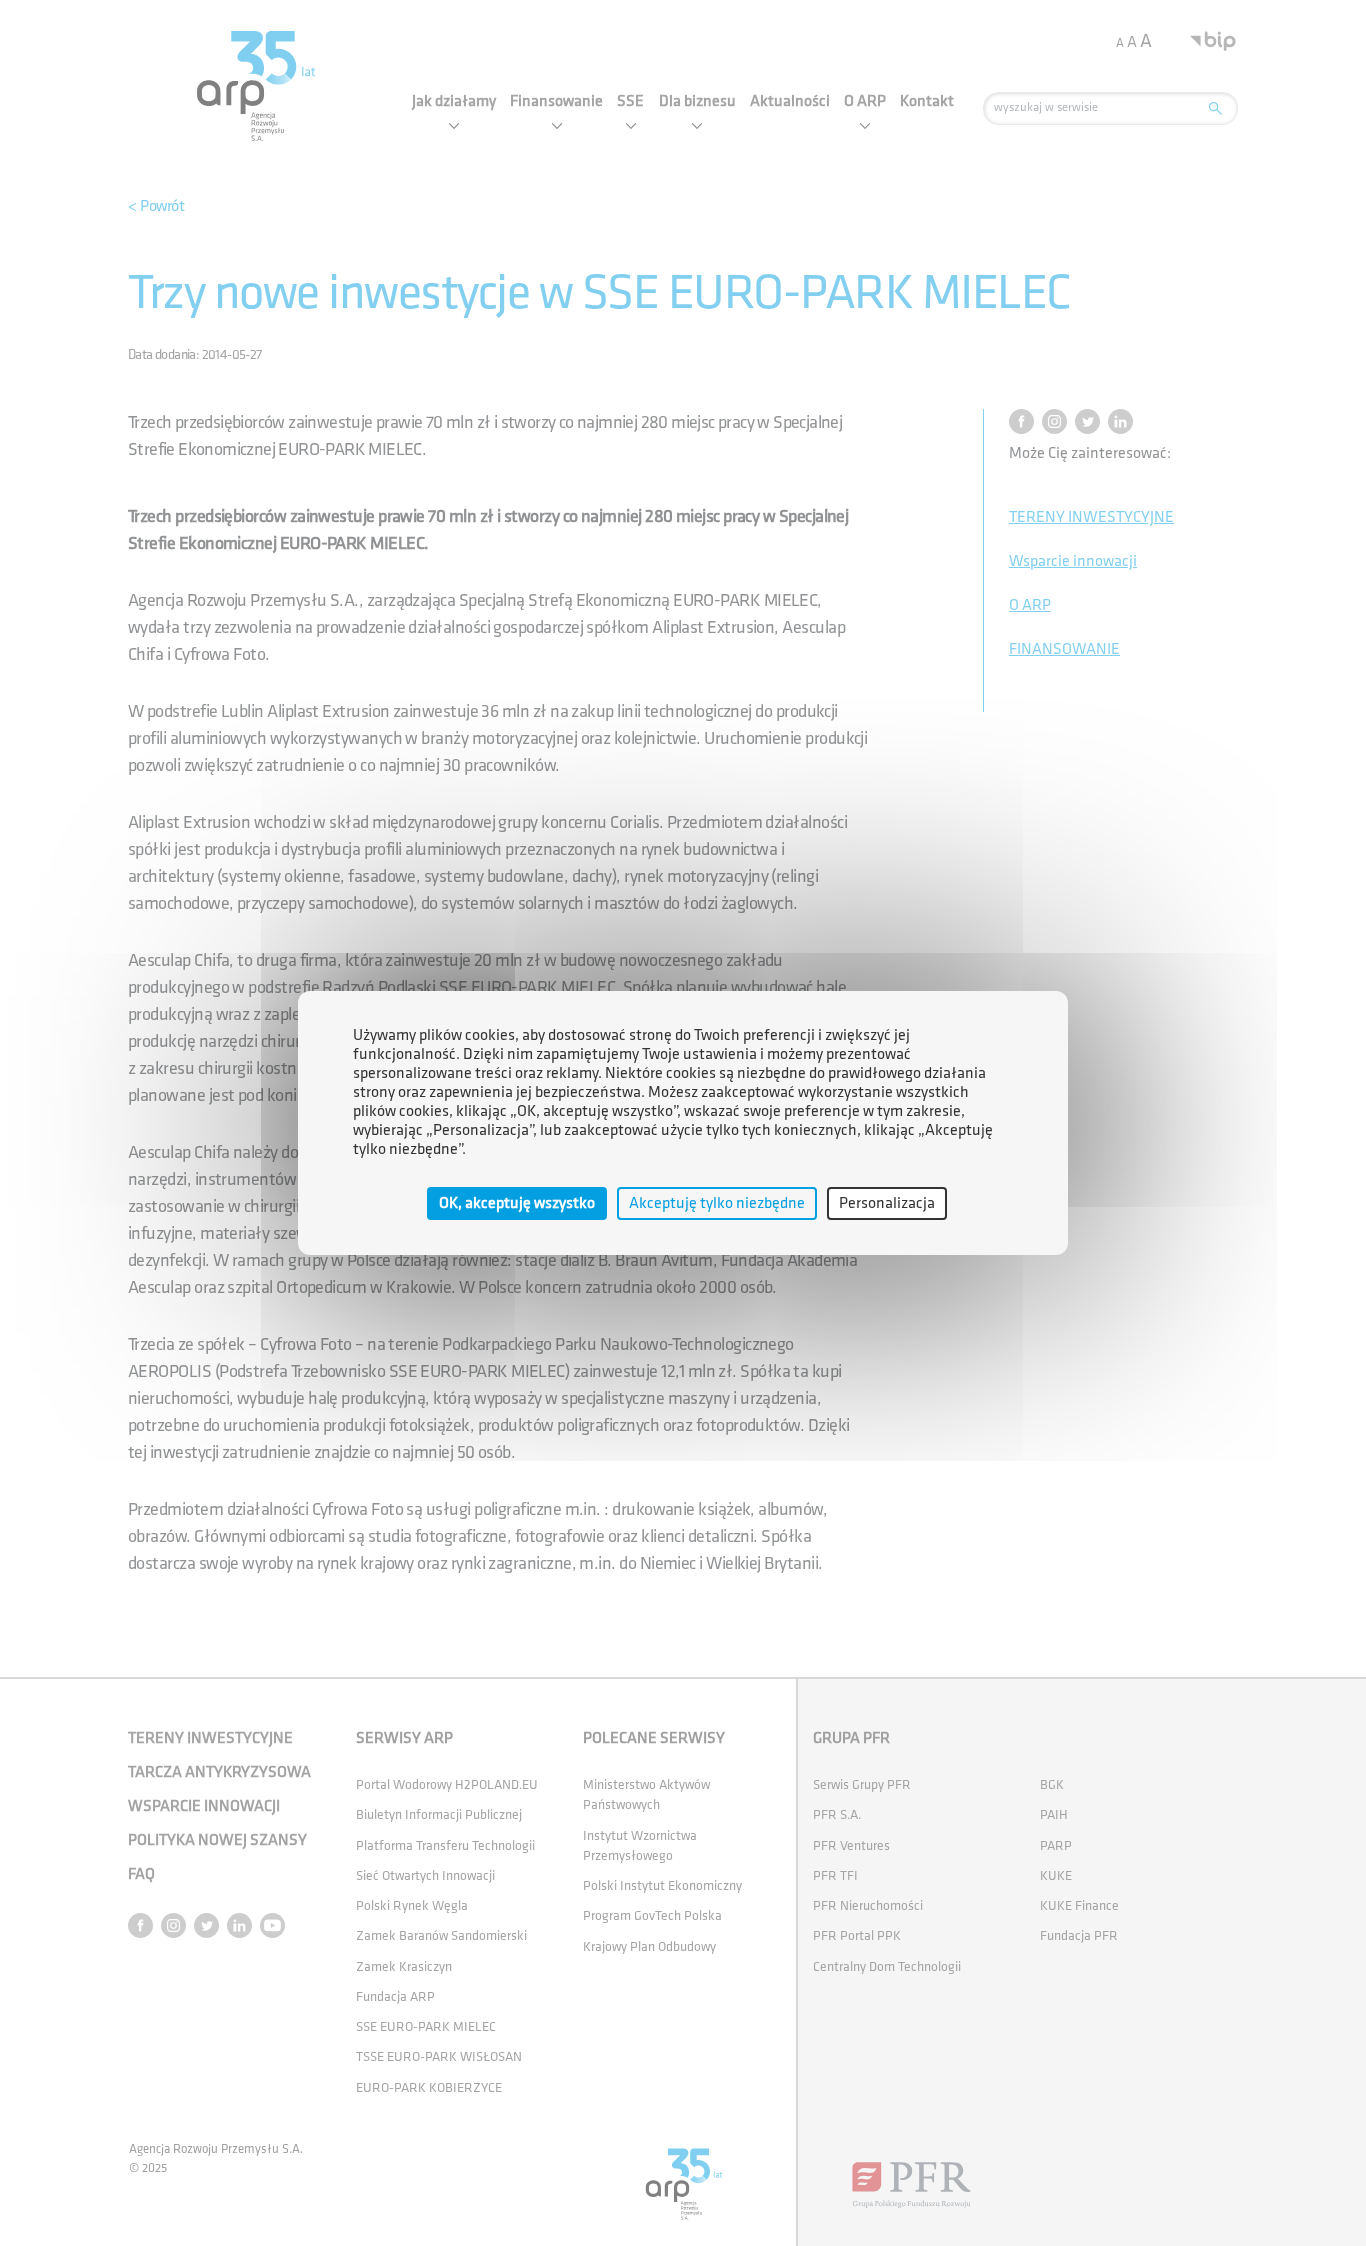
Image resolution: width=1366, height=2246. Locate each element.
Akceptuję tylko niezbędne (717, 1203)
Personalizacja (887, 1203)
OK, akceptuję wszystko (517, 1203)
